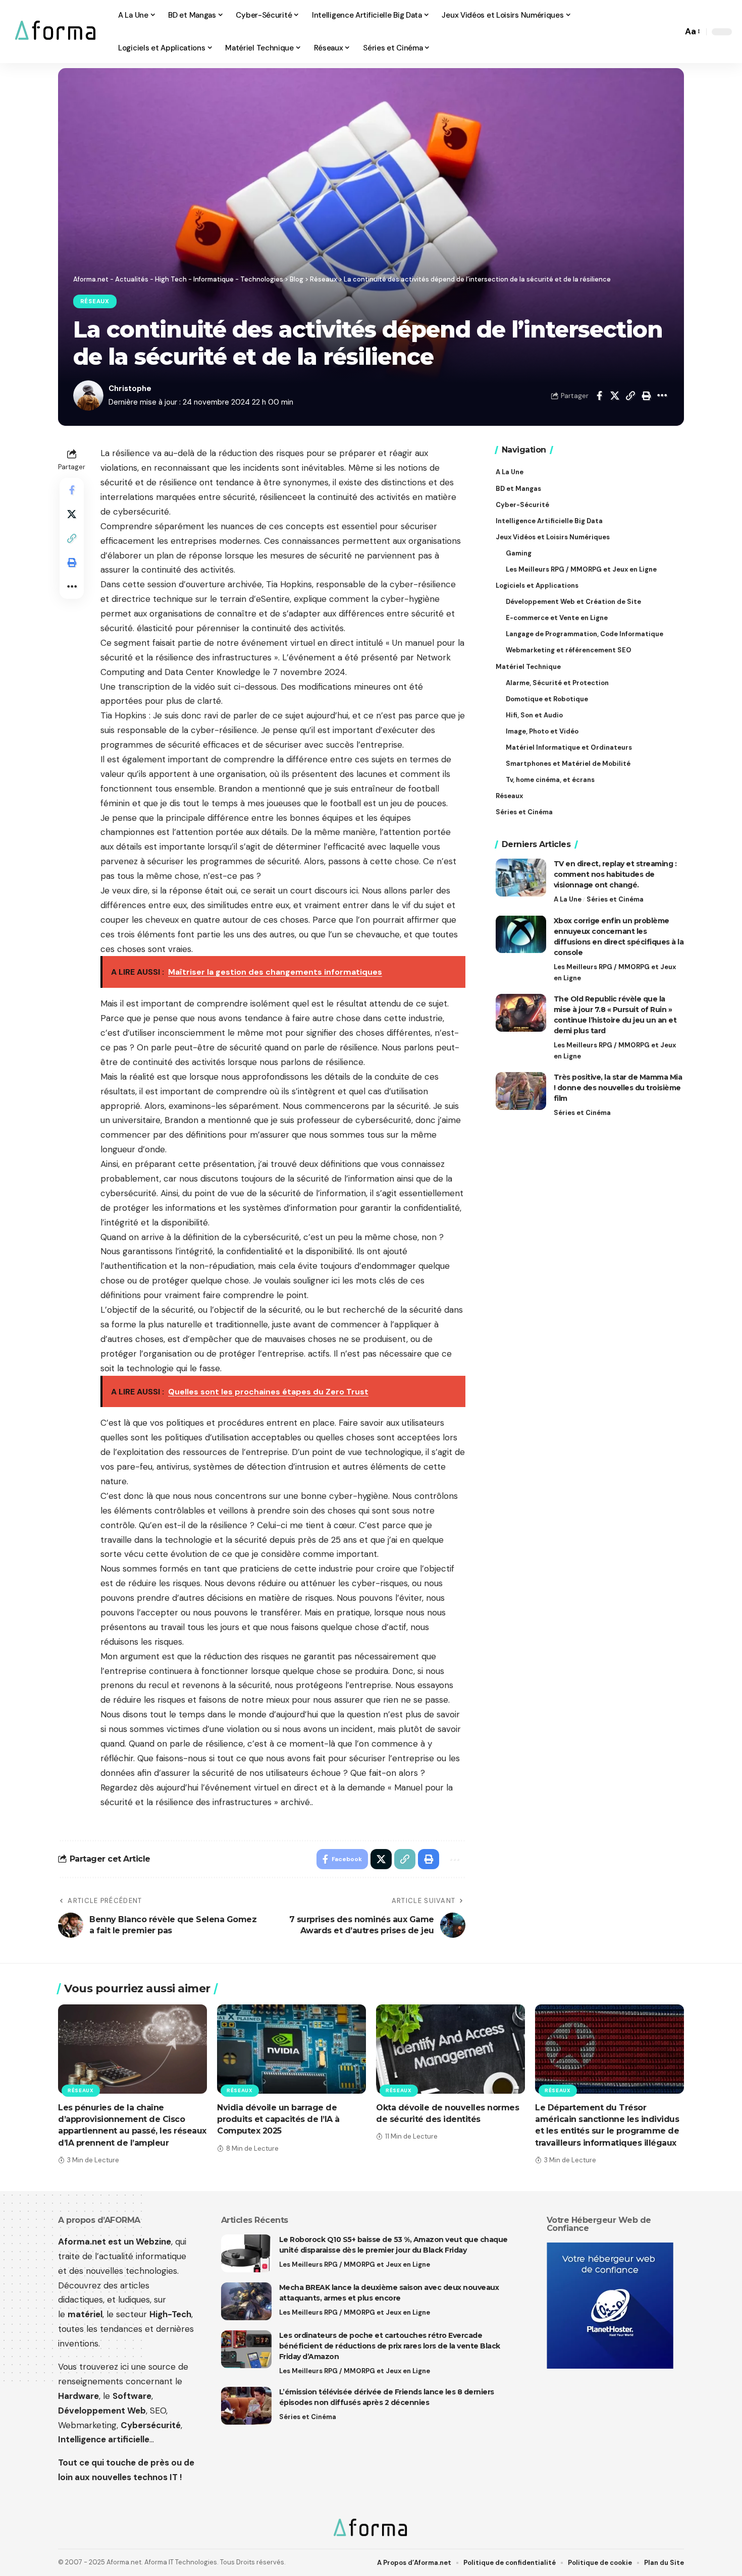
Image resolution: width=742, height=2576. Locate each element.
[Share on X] (615, 396)
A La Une (568, 899)
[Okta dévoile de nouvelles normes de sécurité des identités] (450, 2049)
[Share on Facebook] (599, 396)
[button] (672, 32)
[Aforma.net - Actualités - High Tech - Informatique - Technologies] (56, 32)
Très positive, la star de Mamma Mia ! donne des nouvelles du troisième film (618, 1088)
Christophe (130, 388)
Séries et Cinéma (615, 899)
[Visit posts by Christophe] (88, 396)
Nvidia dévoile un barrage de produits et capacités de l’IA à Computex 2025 (278, 2119)
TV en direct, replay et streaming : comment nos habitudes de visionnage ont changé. (615, 874)
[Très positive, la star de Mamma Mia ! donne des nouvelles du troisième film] (521, 1091)
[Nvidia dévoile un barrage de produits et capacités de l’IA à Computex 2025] (291, 2049)
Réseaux (95, 301)
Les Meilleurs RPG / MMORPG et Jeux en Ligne (615, 972)
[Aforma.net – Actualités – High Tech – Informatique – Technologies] (371, 2529)
